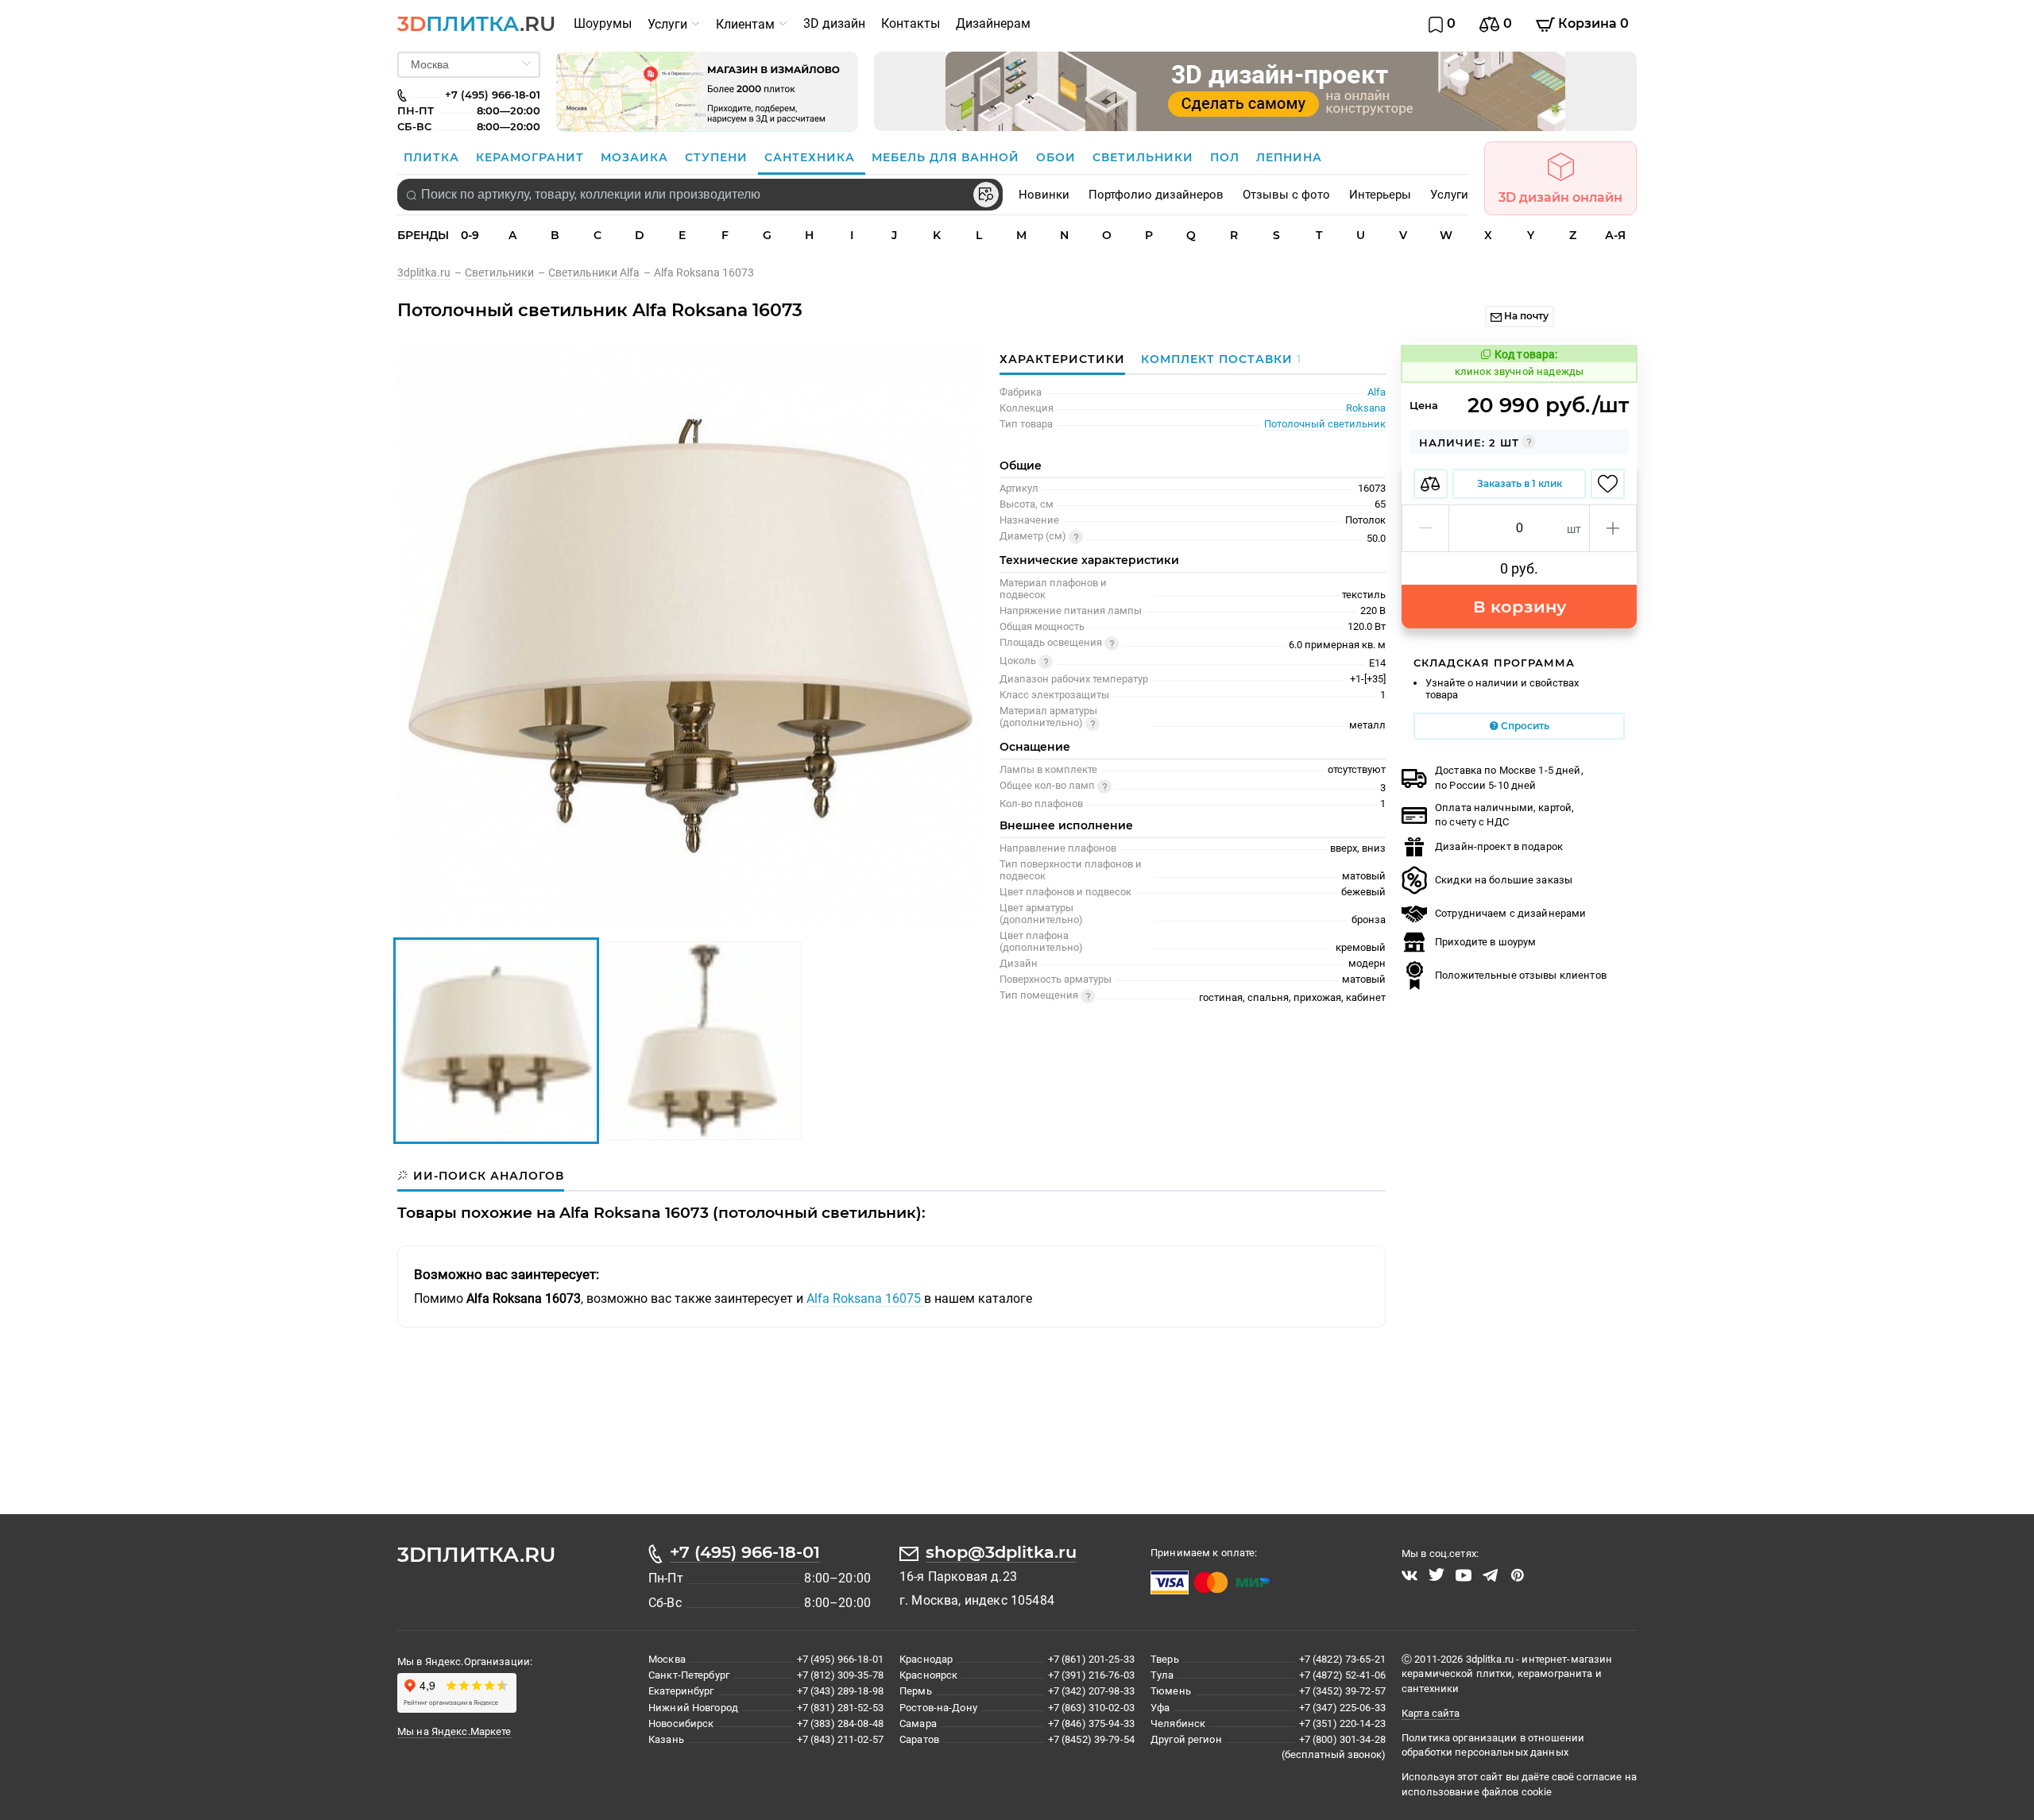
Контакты (911, 23)
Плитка (433, 157)
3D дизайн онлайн (1560, 197)
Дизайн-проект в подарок (1499, 846)
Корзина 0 (1592, 23)
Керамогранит (532, 157)
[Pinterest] (1518, 1575)
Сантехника (812, 157)
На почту (1525, 316)
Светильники (1145, 157)
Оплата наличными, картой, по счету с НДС (1504, 815)
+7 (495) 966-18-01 (745, 1552)
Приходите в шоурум (1485, 942)
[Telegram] (1491, 1575)
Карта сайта (1431, 1713)
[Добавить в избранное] (1608, 484)
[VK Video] (1409, 1575)
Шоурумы (603, 23)
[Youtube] (1464, 1575)
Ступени (718, 157)
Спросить (1524, 726)
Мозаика (636, 157)
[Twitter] (1437, 1575)
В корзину (1520, 607)
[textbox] (700, 195)
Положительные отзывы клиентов (1521, 975)
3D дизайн (834, 23)
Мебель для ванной (947, 157)
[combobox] (700, 195)
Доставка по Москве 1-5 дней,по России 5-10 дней (1509, 777)
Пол (1227, 157)
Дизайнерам (993, 23)
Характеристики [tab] (1062, 359)
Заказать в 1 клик (1520, 483)
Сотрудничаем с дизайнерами (1510, 913)
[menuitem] (603, 24)
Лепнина (1289, 157)
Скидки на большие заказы (1504, 880)
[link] (431, 272)
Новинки (1044, 195)
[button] (1426, 528)
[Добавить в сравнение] (1431, 484)
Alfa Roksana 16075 (865, 1298)
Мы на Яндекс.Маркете (454, 1731)
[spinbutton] (1519, 528)
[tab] (1217, 359)
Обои (1058, 157)
